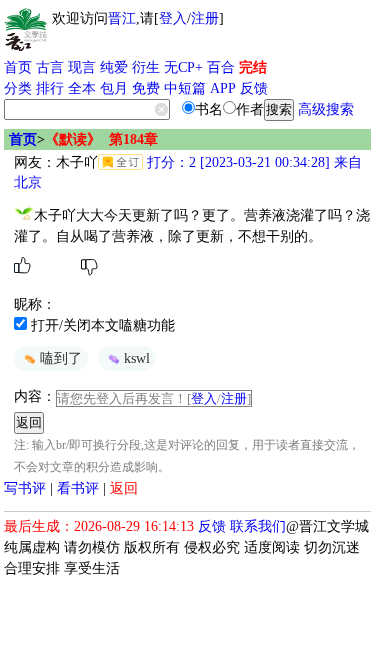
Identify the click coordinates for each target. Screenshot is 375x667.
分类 (18, 88)
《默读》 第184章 (101, 139)
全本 (82, 88)
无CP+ (183, 67)
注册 (205, 18)
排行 (50, 88)
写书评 (25, 488)
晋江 (122, 18)
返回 (124, 488)
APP (223, 88)
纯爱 (114, 67)
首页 (18, 67)
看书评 (78, 488)
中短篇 (185, 88)
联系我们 (258, 526)
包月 (114, 88)
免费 (146, 88)
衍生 (146, 67)
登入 (173, 18)
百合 (221, 67)
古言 (50, 67)
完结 (253, 67)
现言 (82, 67)
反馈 (254, 88)
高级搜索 (326, 109)
